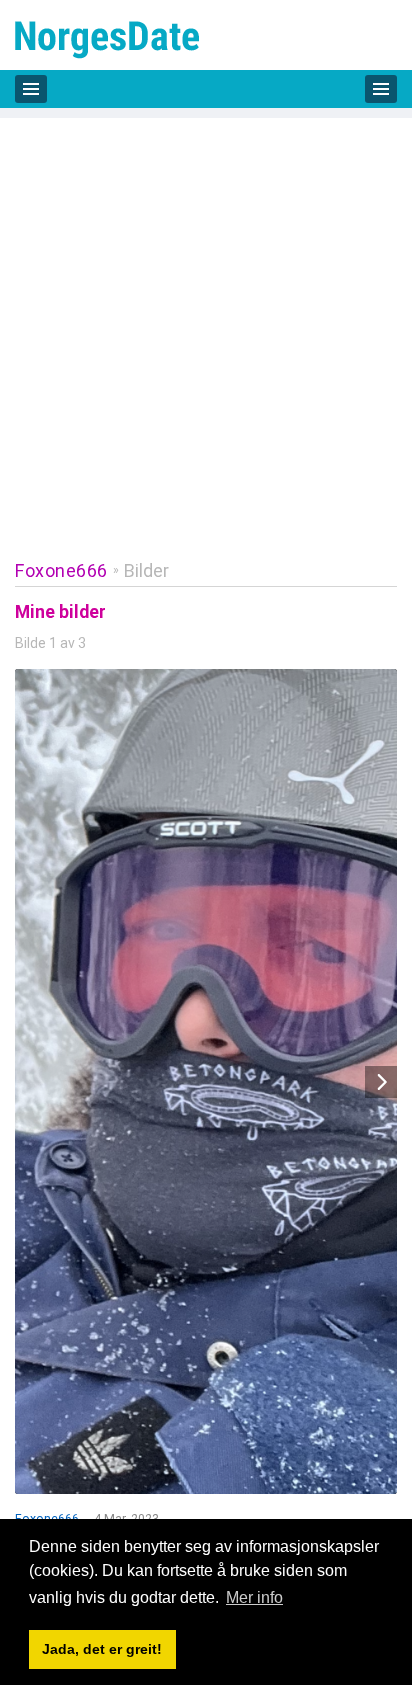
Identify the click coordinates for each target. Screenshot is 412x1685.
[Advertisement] (206, 324)
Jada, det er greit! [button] (102, 1649)
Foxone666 (61, 570)
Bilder (146, 570)
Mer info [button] (254, 1597)
